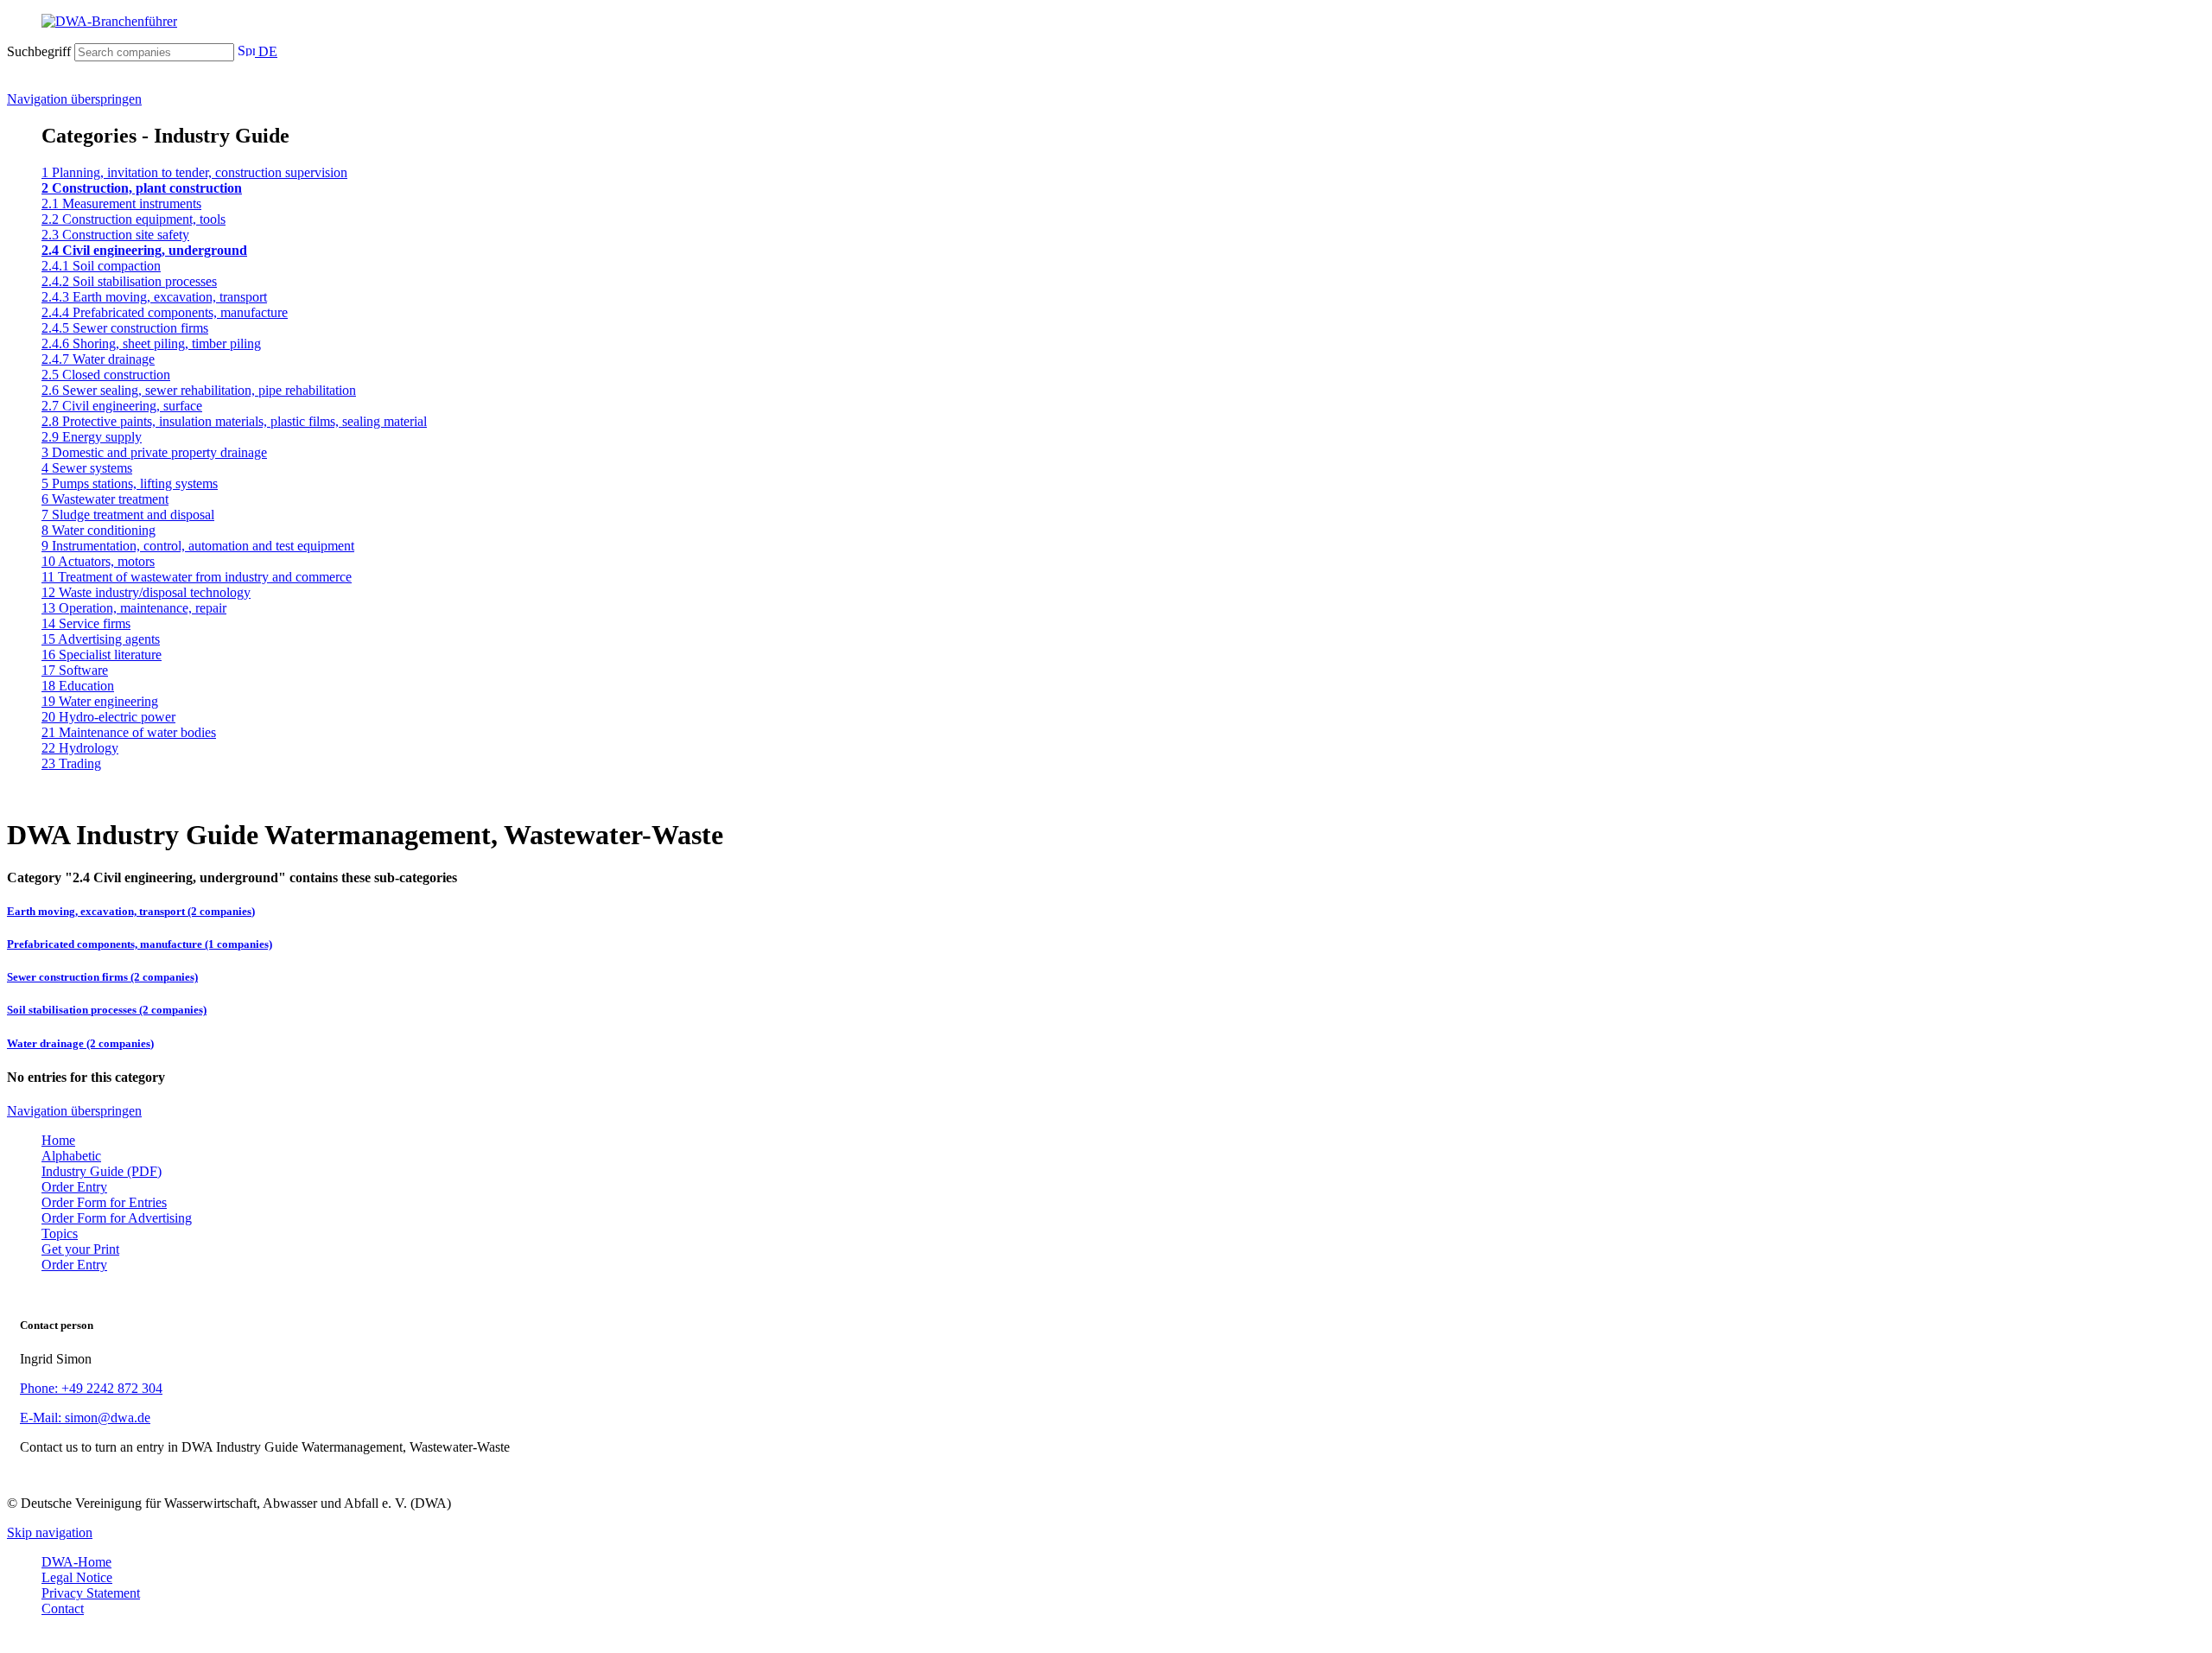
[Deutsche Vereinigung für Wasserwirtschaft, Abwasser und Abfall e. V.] (1106, 22)
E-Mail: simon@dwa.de (85, 1418)
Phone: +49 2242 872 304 (91, 1388)
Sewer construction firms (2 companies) (102, 977)
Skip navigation (50, 1532)
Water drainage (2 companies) (80, 1043)
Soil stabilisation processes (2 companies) (107, 1010)
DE (266, 51)
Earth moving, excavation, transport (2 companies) (131, 911)
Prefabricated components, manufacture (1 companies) (140, 944)
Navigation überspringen (74, 99)
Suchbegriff (39, 51)
